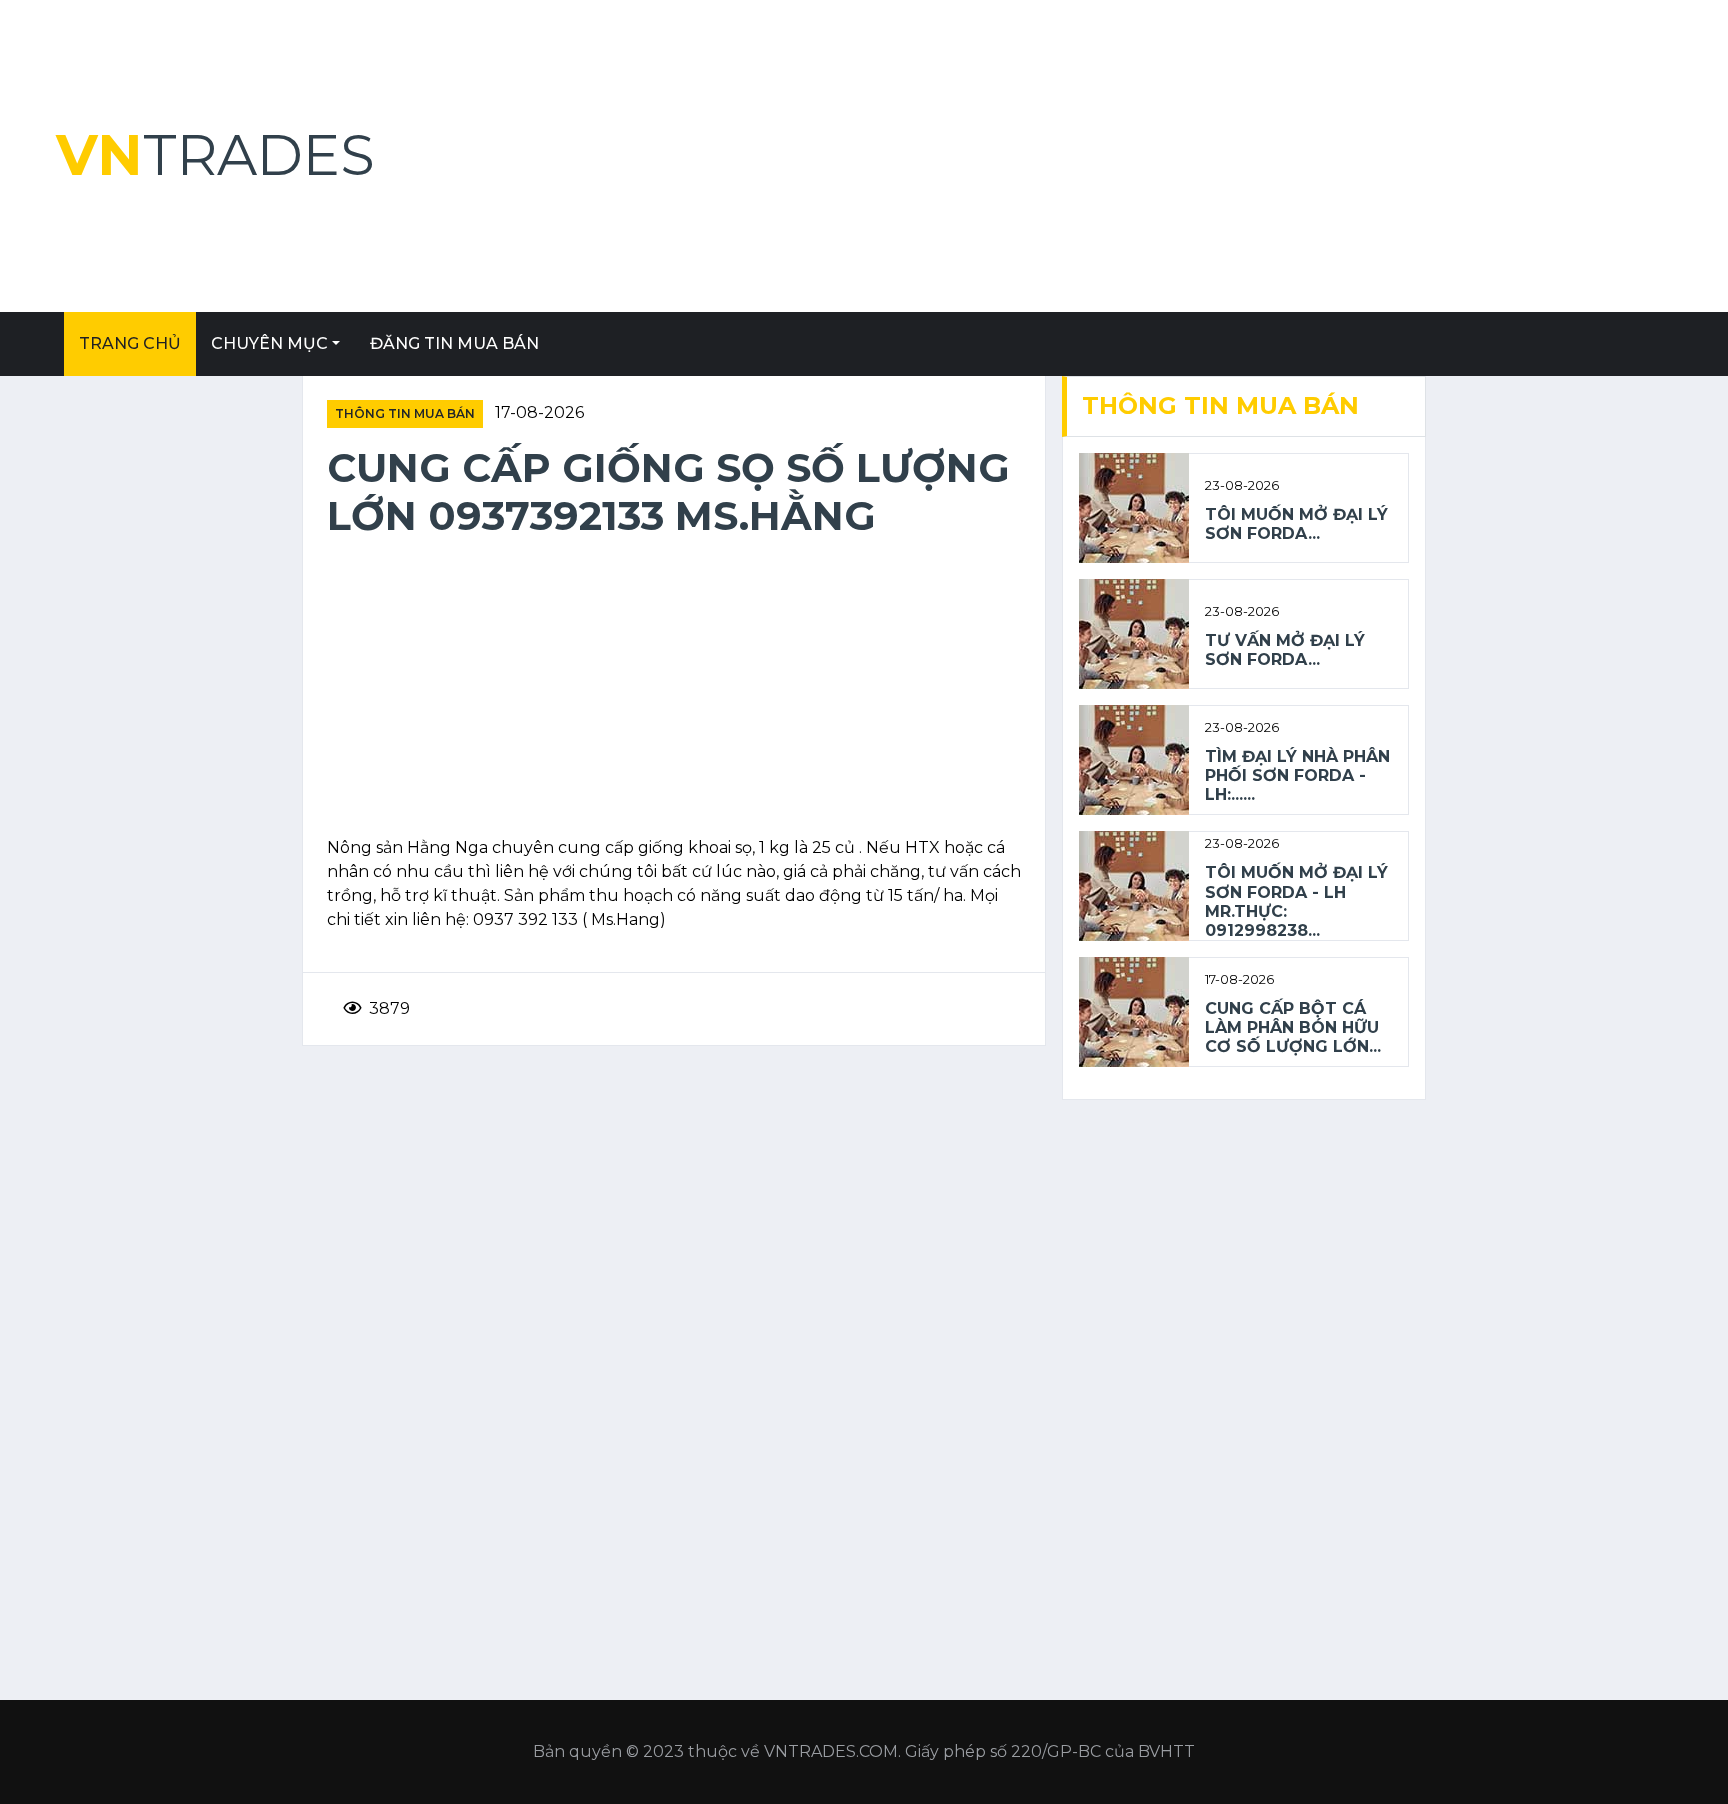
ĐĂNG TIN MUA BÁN (454, 343)
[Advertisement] (1136, 156)
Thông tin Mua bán (405, 413)
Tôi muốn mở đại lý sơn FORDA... (1296, 524)
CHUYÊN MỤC (269, 343)
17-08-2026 (539, 412)
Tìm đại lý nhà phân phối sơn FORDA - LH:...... (1297, 775)
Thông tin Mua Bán (1220, 405)
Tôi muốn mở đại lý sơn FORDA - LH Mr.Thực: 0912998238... (1296, 901)
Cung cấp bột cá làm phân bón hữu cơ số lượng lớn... (1293, 1027)
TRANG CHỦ (130, 343)
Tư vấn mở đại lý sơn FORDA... (1285, 650)
